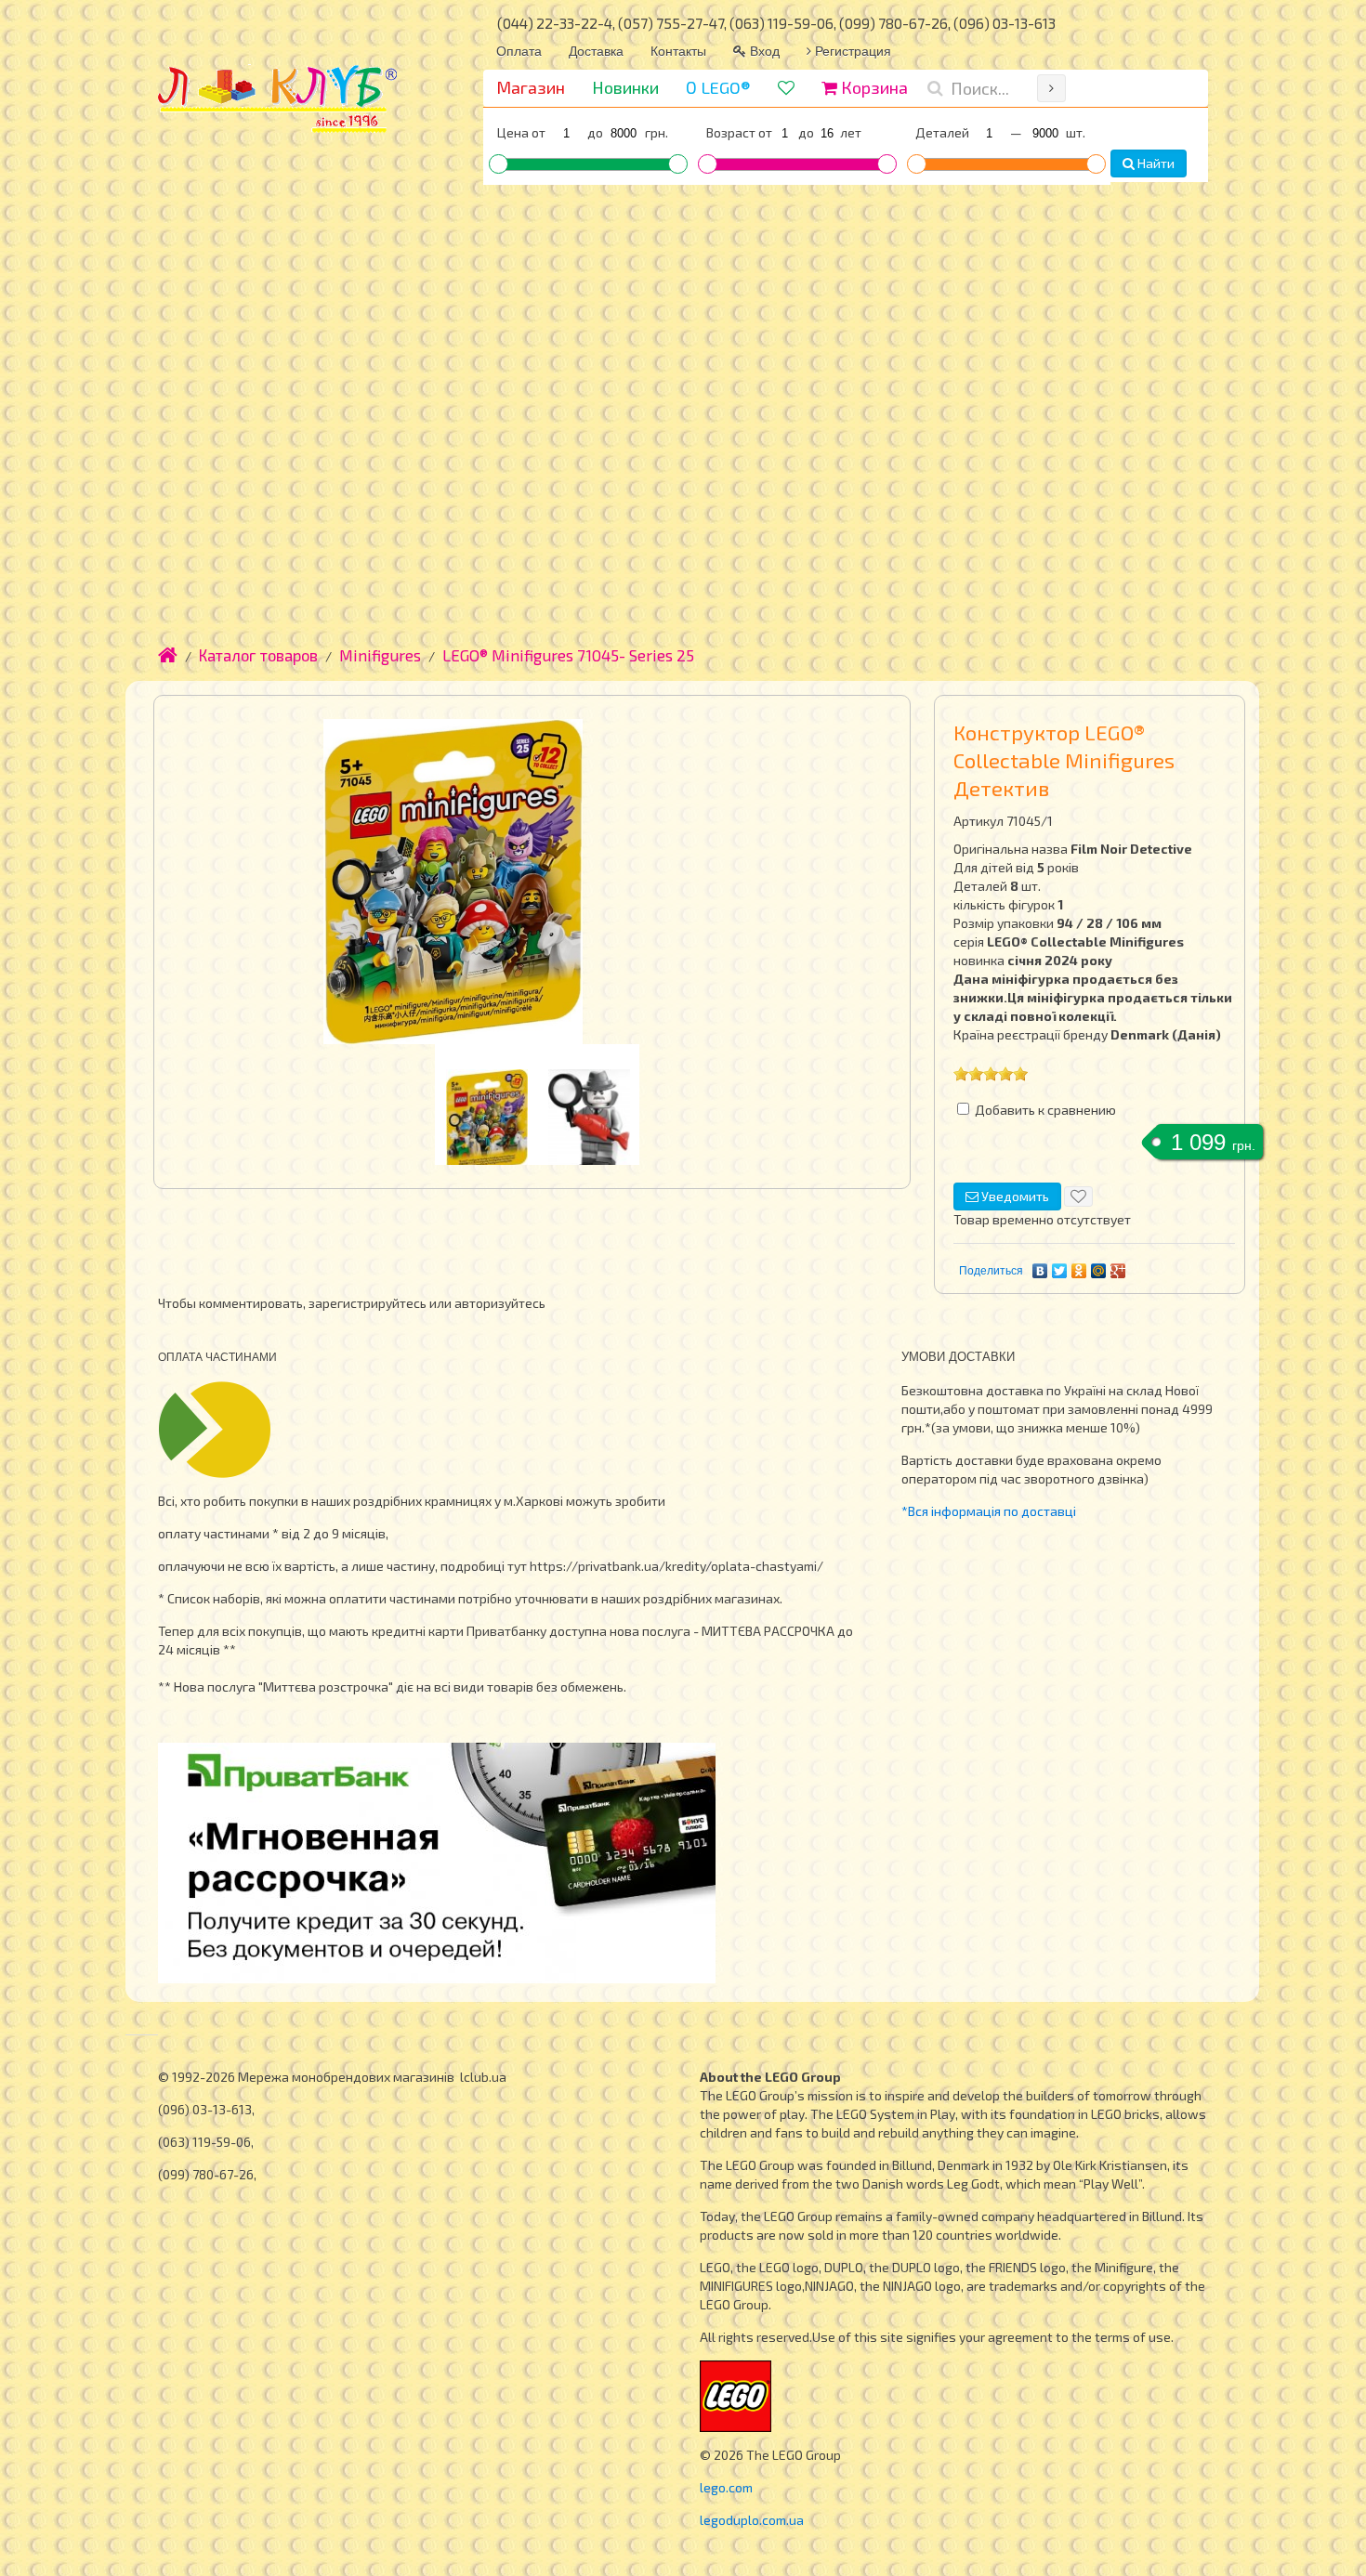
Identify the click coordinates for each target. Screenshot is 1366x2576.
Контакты (678, 50)
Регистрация (851, 50)
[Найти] (1051, 88)
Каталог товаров (258, 655)
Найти (1155, 163)
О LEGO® (718, 87)
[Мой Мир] (1099, 1271)
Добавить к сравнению (1045, 1110)
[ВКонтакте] (1040, 1271)
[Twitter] (1060, 1271)
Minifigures (380, 655)
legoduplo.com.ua (752, 2520)
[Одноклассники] (1079, 1271)
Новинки (625, 87)
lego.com (726, 2487)
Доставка (596, 50)
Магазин (531, 87)
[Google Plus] (1118, 1271)
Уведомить (1014, 1196)
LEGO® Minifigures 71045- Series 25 (568, 655)
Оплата (519, 50)
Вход (763, 50)
